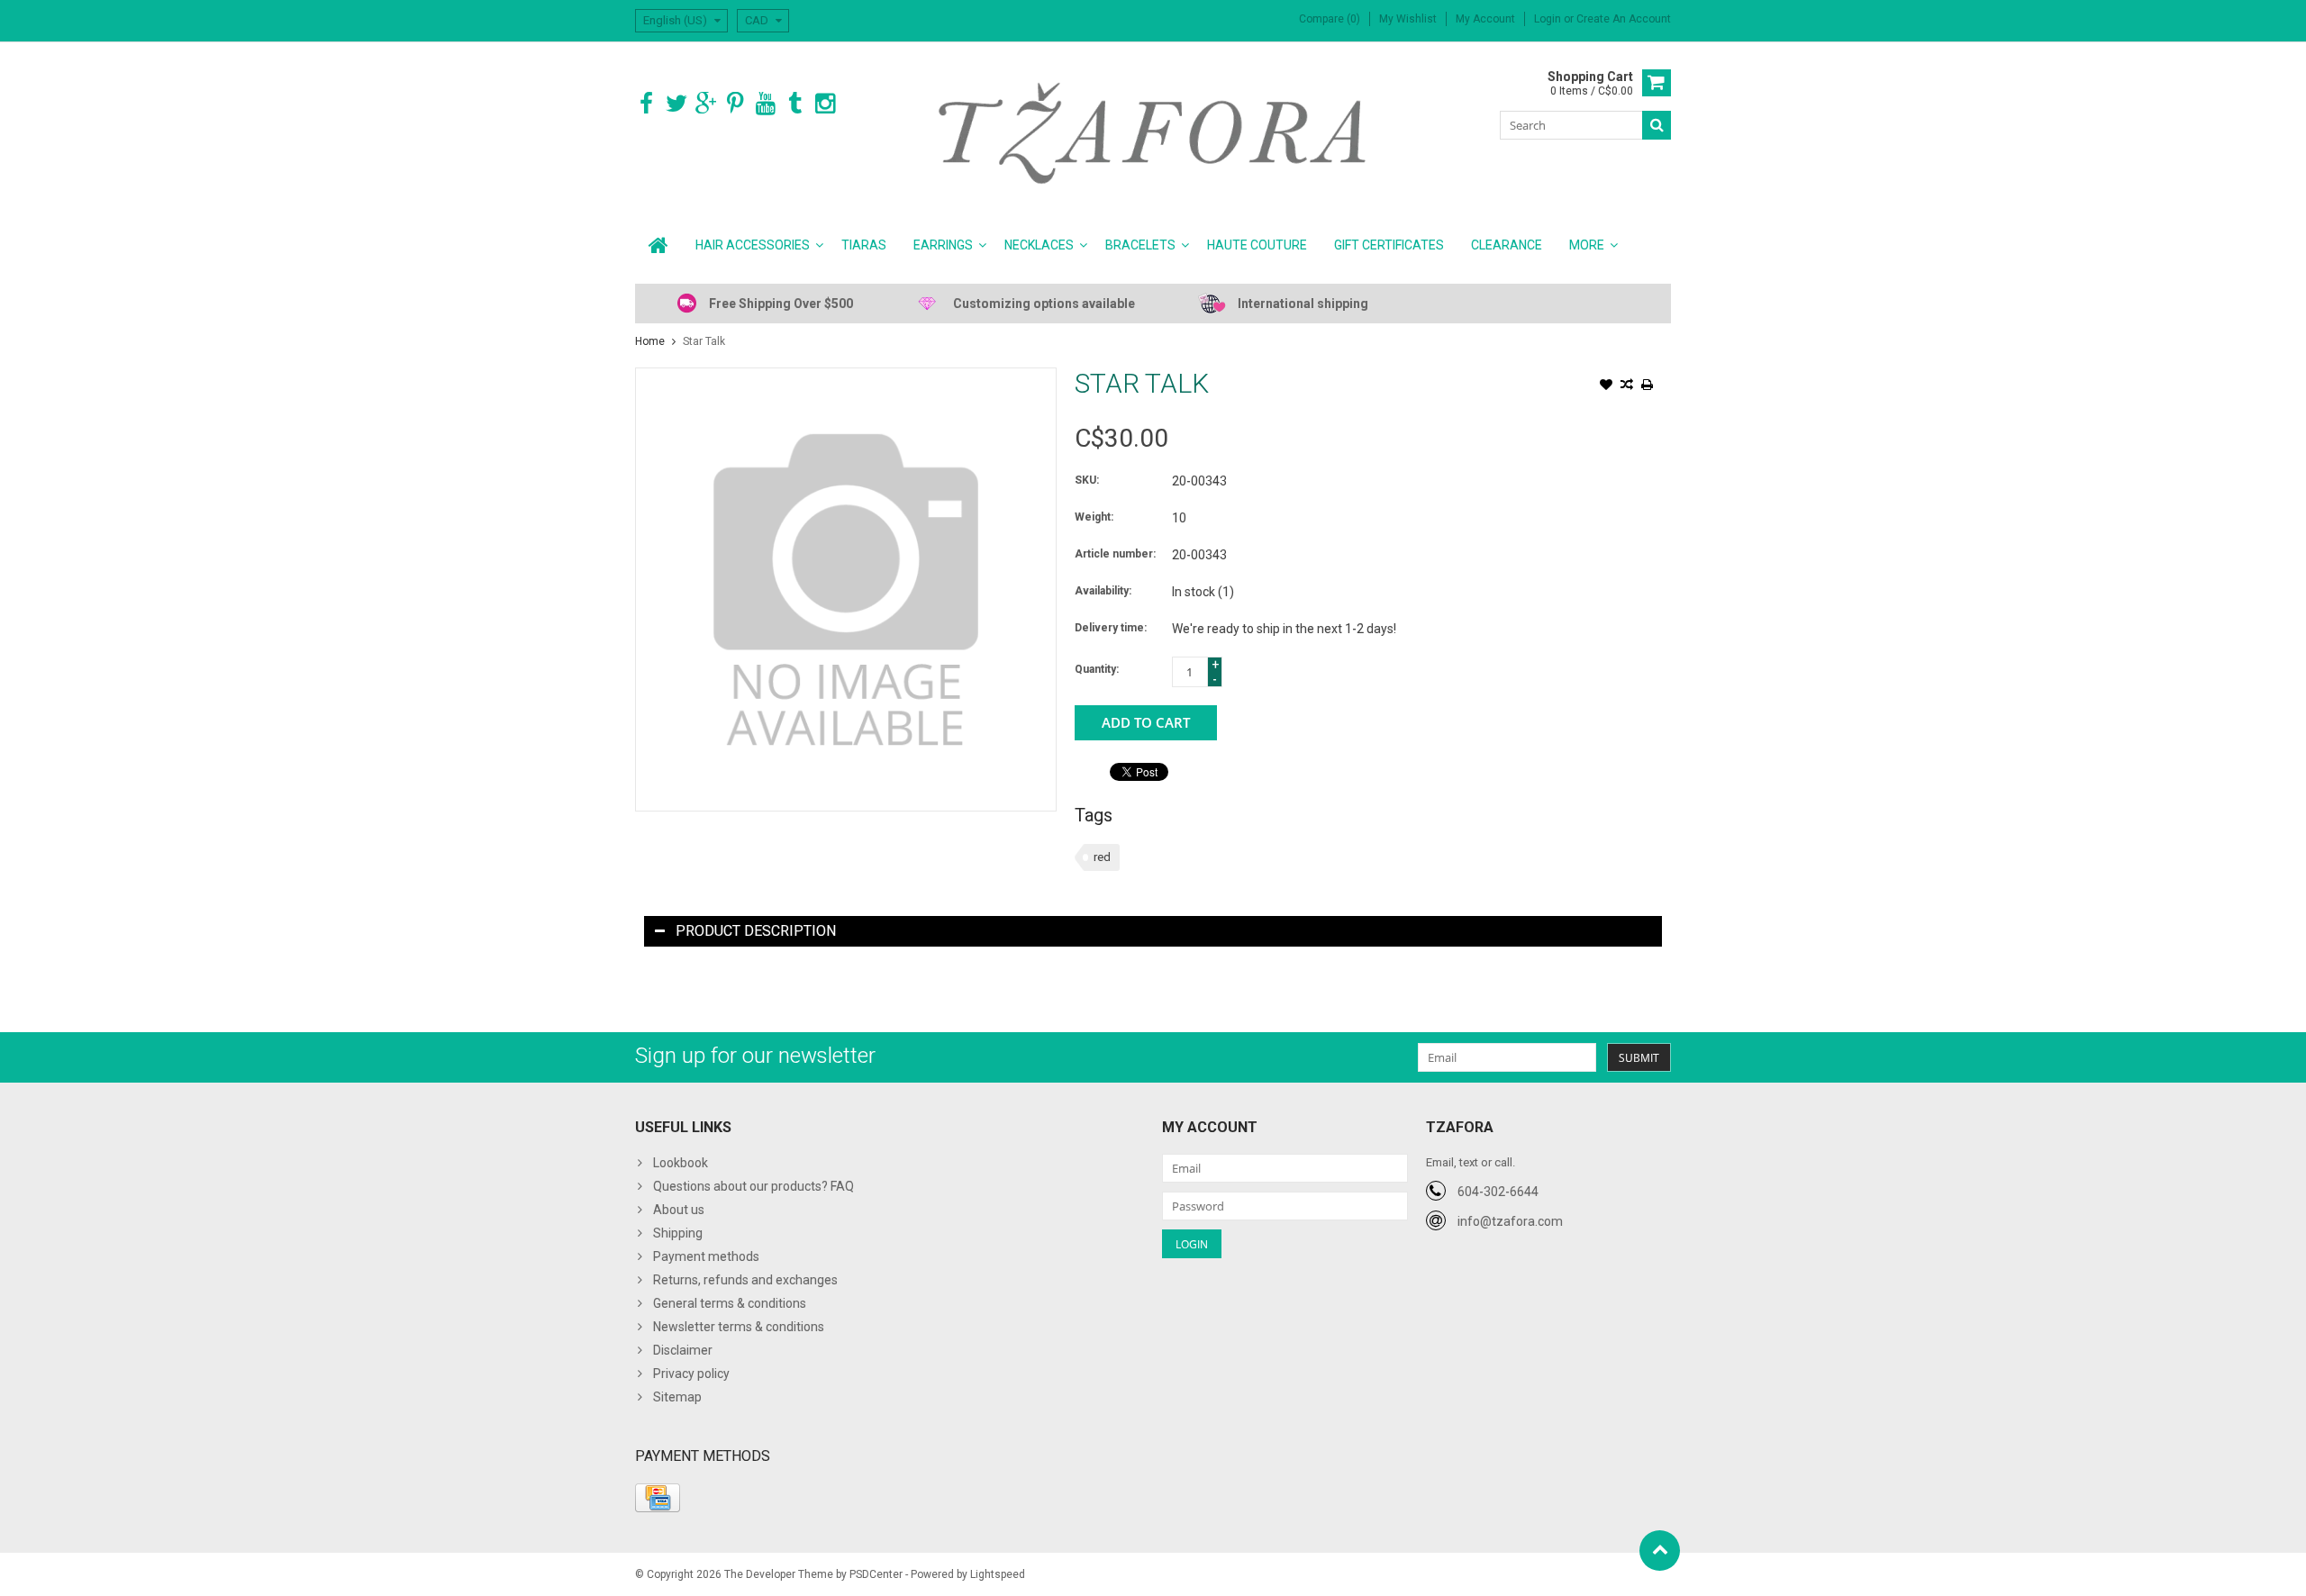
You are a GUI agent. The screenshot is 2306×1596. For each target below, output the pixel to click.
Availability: (1103, 591)
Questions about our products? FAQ (754, 1186)
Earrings (943, 245)
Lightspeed (998, 1574)
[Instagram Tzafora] (825, 104)
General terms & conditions (730, 1303)
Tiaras (864, 245)
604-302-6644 (1498, 1192)
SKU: (1087, 480)
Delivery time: (1111, 628)
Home (650, 341)
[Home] (658, 245)
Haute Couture (1257, 245)
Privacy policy (691, 1374)
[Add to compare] (1627, 386)
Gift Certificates (1389, 245)
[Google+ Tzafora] (706, 104)
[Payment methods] (658, 1498)
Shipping (678, 1233)
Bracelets (1140, 245)
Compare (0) (1330, 19)
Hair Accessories (753, 245)
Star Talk (704, 341)
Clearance (1507, 245)
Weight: (1094, 517)
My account (1485, 19)
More (1587, 245)
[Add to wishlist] (1606, 386)
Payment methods (706, 1256)
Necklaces (1039, 245)
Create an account (1624, 19)
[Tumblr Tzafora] (795, 104)
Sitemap (677, 1397)
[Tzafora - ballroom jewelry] (1153, 132)
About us (679, 1210)
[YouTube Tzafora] (765, 104)
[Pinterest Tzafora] (735, 104)
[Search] (1657, 125)
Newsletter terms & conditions (739, 1327)
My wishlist (1408, 19)
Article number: (1115, 554)
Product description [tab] (756, 931)
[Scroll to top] (1660, 1551)
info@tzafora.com (1510, 1221)
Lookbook (681, 1163)
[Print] (1648, 386)
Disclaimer (683, 1350)
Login (1549, 19)
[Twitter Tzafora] (676, 104)
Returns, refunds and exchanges (745, 1280)
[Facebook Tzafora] (646, 104)
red (1102, 857)
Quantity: (1097, 669)
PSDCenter (876, 1574)
